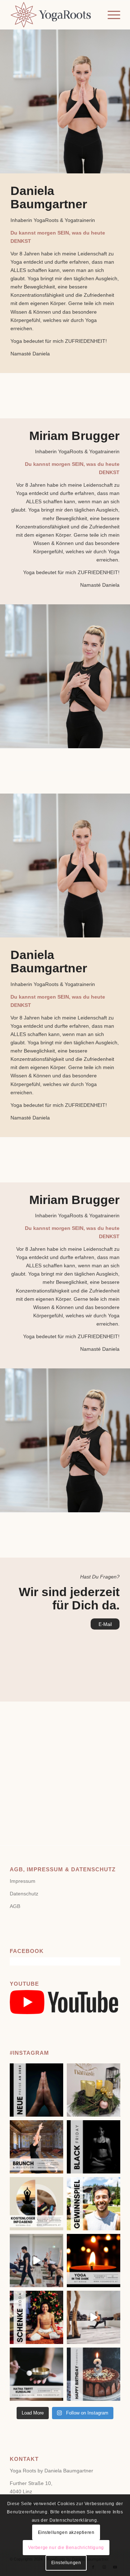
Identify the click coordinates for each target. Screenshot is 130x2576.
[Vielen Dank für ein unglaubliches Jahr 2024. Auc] (36, 2090)
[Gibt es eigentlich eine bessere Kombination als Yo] (36, 2147)
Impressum (23, 1881)
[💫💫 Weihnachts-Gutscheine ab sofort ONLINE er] (36, 2317)
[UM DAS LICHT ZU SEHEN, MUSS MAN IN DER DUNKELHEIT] (94, 2261)
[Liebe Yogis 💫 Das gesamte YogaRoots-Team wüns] (94, 2090)
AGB (15, 1906)
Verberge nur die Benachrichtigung (66, 2548)
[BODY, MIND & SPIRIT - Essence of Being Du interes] (36, 2204)
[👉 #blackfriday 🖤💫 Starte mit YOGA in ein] (94, 2147)
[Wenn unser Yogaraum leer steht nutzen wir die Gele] (94, 2317)
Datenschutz (24, 1894)
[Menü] (110, 15)
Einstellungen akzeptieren (66, 2532)
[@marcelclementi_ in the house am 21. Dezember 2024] (36, 2261)
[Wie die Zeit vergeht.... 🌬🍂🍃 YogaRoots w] (94, 2374)
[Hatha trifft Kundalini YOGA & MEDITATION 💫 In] (36, 2374)
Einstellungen (66, 2563)
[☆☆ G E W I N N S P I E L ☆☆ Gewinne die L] (94, 2204)
